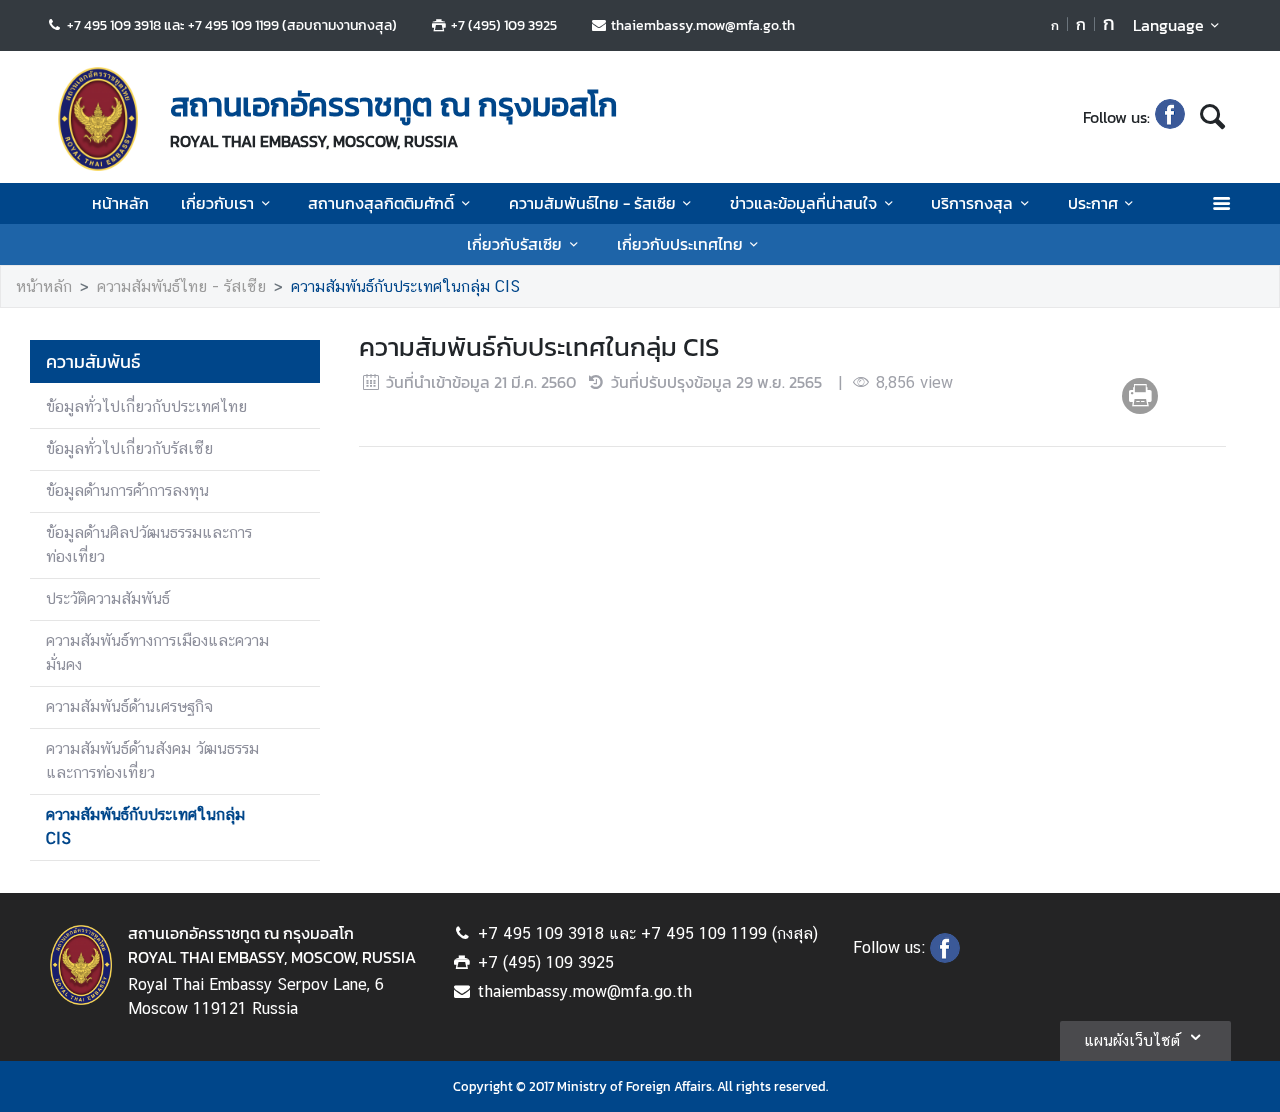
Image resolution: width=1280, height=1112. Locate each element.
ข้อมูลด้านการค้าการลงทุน (127, 490)
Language (1168, 25)
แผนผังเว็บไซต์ (1132, 1040)
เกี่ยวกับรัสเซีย (514, 244)
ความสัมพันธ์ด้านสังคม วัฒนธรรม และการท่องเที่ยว (152, 760)
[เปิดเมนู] (1220, 203)
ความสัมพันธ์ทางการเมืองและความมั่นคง (157, 652)
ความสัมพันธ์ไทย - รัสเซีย (592, 203)
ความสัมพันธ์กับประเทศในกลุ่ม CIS (405, 286)
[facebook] (1170, 117)
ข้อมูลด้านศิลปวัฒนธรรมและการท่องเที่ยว (149, 544)
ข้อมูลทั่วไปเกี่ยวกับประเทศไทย (146, 406)
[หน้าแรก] (98, 119)
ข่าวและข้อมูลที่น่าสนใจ (803, 203)
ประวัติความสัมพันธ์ (108, 598)
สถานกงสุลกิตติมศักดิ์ (381, 203)
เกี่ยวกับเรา (217, 203)
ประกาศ (1093, 203)
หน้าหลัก (120, 203)
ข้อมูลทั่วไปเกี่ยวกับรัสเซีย (129, 448)
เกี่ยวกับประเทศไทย (680, 244)
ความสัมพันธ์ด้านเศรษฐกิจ (129, 706)
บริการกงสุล (972, 203)
